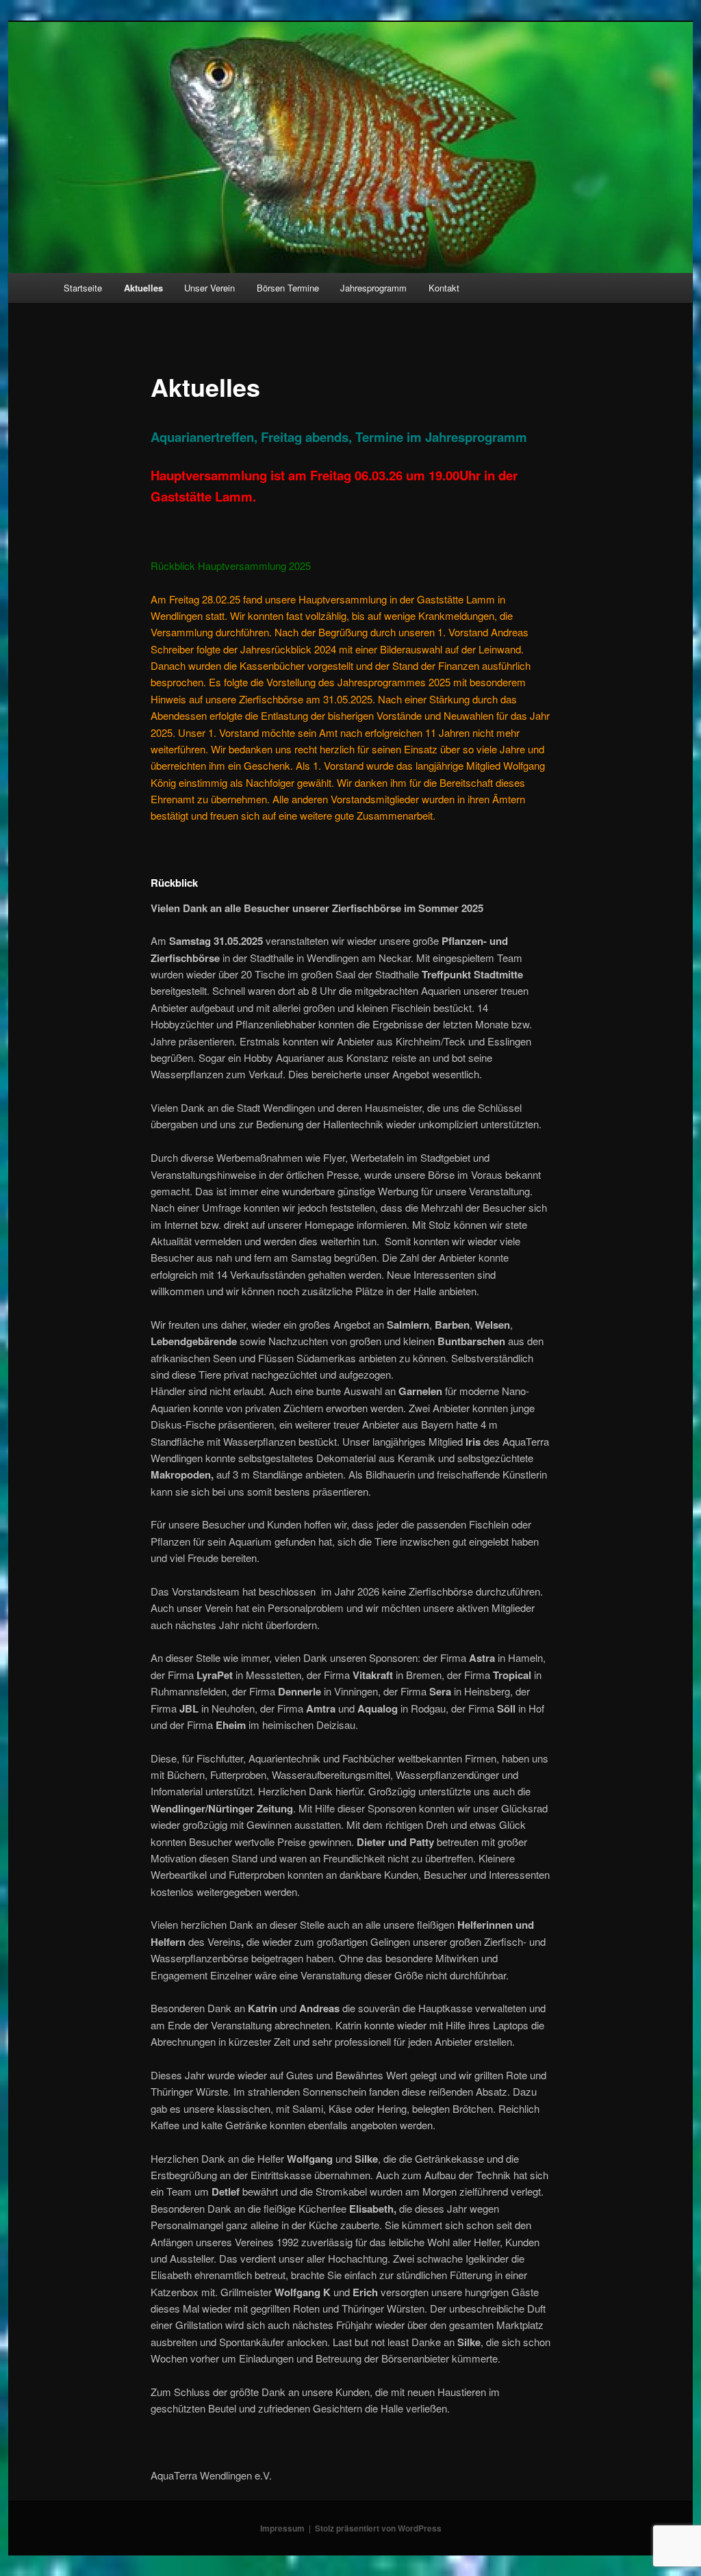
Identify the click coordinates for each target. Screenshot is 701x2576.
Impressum (282, 2528)
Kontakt (444, 288)
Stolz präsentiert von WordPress (378, 2528)
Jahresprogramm (373, 288)
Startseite (83, 288)
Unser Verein (209, 288)
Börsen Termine (288, 288)
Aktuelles (143, 288)
